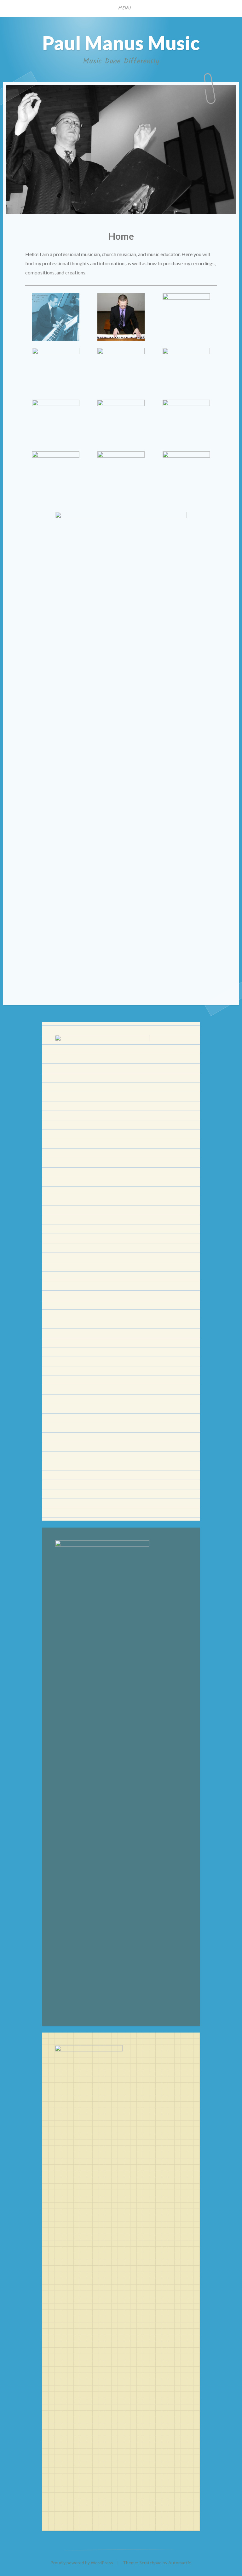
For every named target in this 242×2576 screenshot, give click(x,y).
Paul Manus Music (121, 43)
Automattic (180, 2563)
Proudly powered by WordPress (82, 2563)
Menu (125, 8)
